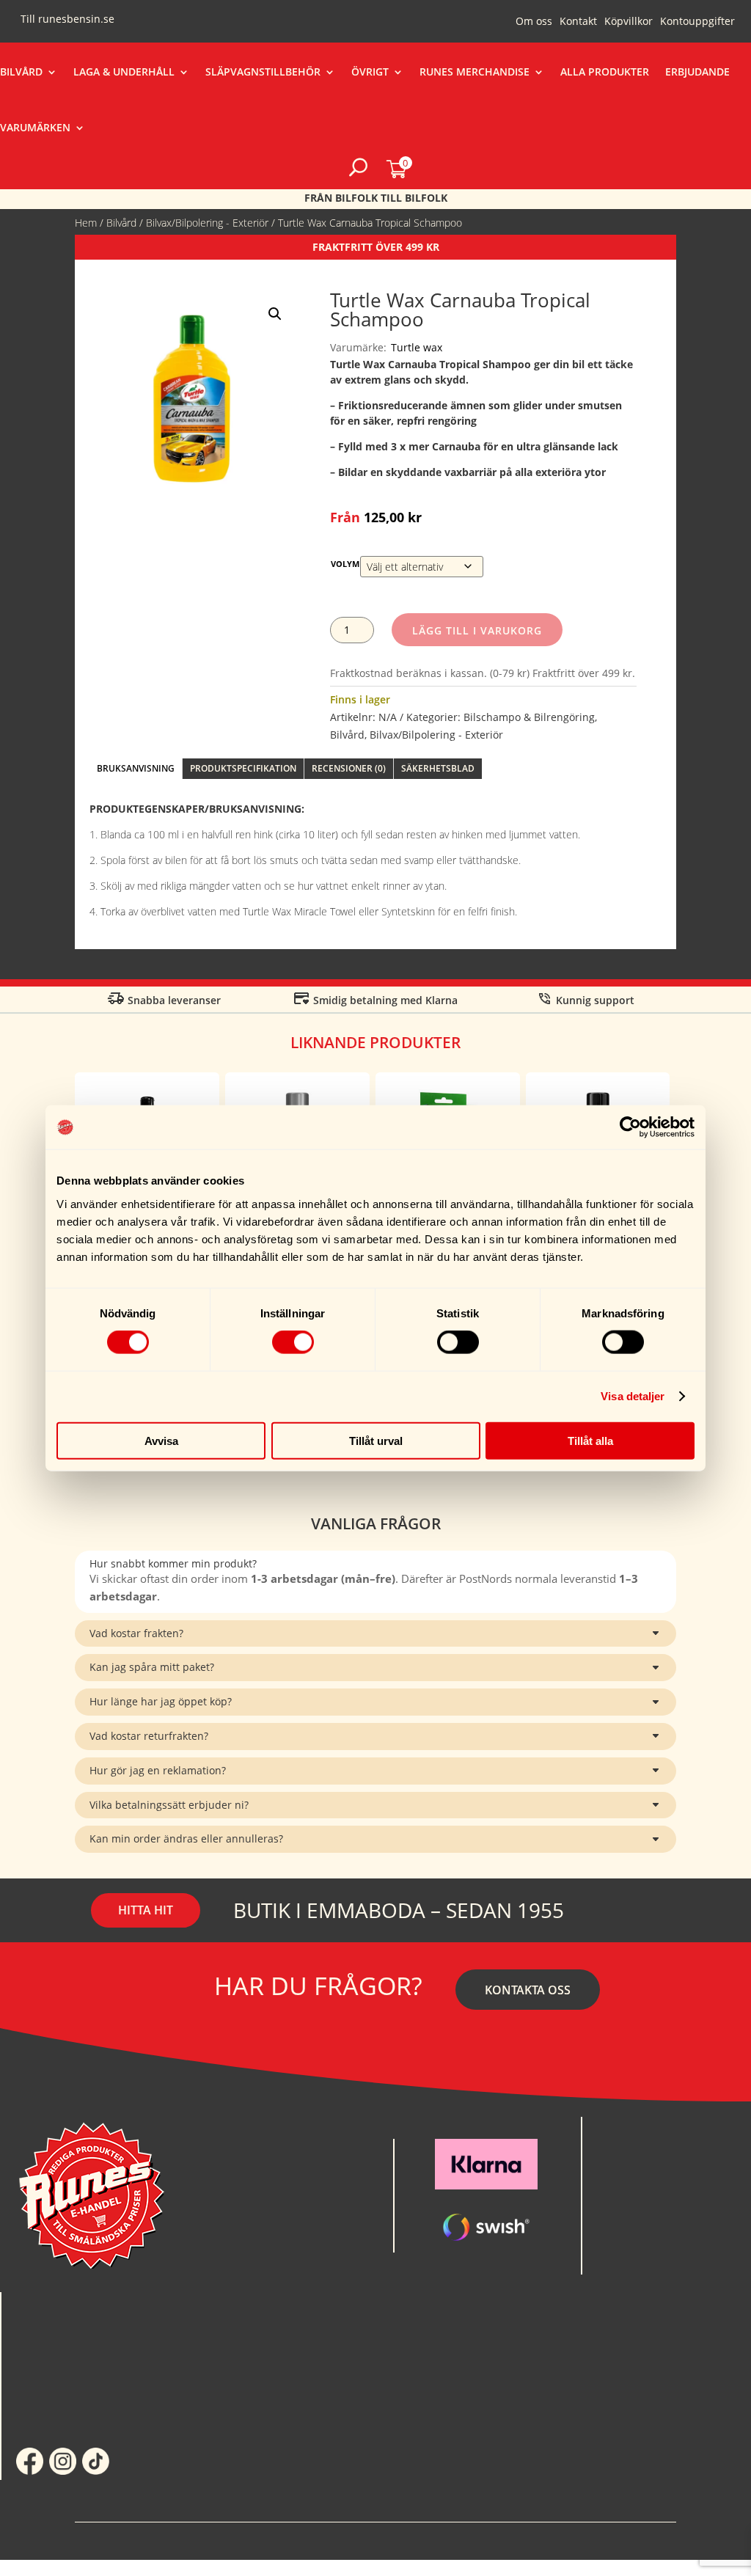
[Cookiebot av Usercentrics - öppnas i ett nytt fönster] (630, 1127)
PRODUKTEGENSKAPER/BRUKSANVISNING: (197, 809)
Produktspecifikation (243, 768)
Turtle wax (417, 347)
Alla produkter (605, 72)
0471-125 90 (626, 2166)
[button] (275, 314)
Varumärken (35, 127)
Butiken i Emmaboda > (650, 2265)
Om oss (534, 22)
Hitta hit (146, 1910)
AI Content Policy (455, 2540)
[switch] (293, 1342)
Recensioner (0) (349, 768)
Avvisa (161, 1440)
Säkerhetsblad (438, 768)
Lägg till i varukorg (477, 630)
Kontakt (578, 22)
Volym (345, 564)
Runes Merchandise (475, 72)
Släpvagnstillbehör (263, 72)
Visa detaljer (633, 1396)
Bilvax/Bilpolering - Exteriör (207, 223)
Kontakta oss (528, 1990)
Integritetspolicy (296, 2540)
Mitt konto (47, 2321)
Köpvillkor (629, 22)
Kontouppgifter (697, 22)
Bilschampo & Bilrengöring (529, 717)
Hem (86, 223)
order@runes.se (634, 2147)
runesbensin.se (76, 19)
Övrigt (370, 72)
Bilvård (21, 72)
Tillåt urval (376, 1440)
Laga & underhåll (124, 72)
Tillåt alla (590, 1440)
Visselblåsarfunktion (613, 2540)
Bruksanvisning (136, 768)
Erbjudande (697, 72)
